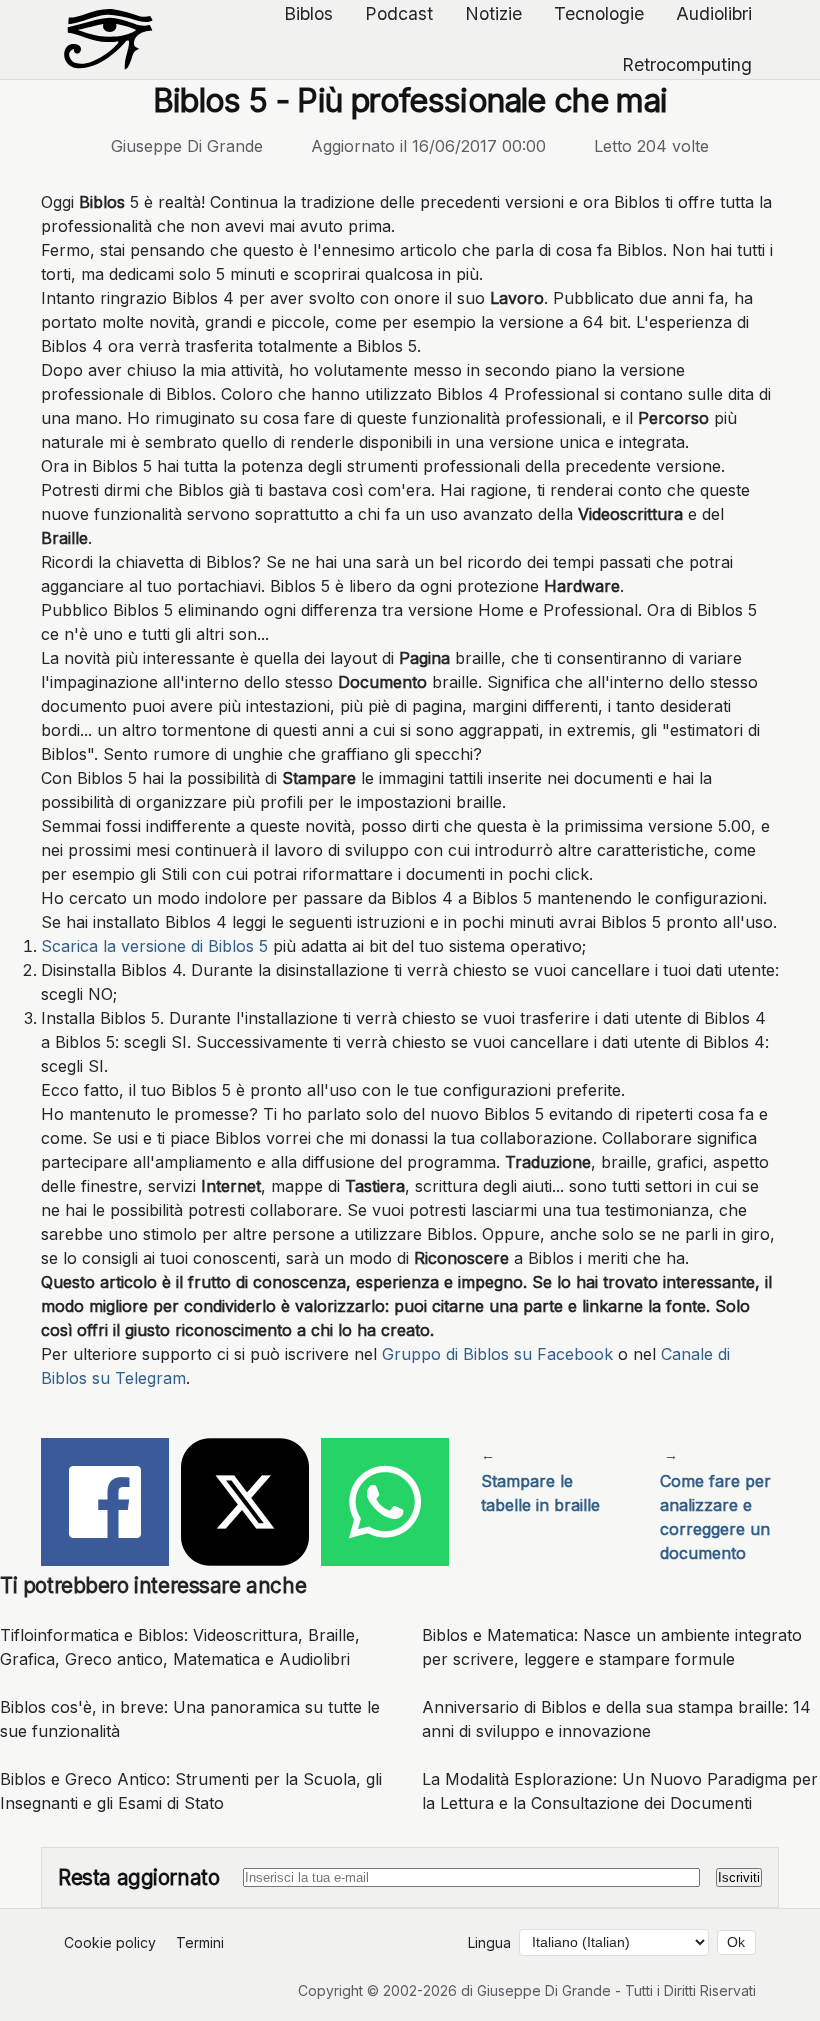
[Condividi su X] (245, 1505)
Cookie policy (110, 1942)
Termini (200, 1942)
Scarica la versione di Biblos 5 (154, 946)
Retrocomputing (687, 64)
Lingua (489, 1942)
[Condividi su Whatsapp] (385, 1505)
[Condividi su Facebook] (105, 1505)
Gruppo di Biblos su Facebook (497, 1354)
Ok (736, 1942)
